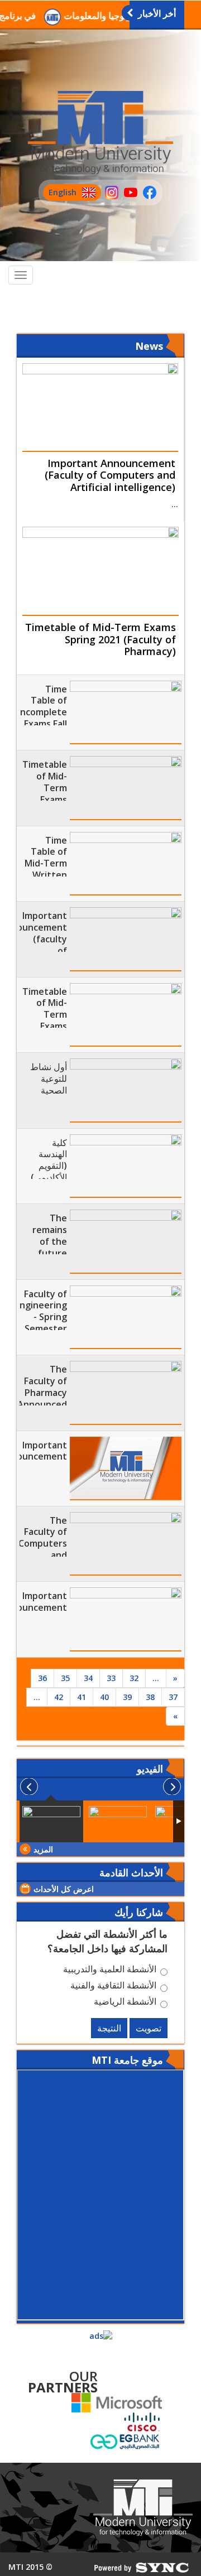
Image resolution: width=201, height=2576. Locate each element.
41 (82, 1697)
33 (111, 1678)
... (156, 1678)
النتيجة (109, 2028)
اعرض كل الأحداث (64, 1889)
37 (173, 1697)
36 (42, 1678)
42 (59, 1697)
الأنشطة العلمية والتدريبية (110, 1971)
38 (150, 1697)
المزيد (43, 1849)
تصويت (149, 2028)
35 (65, 1678)
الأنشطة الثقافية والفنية (113, 1987)
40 (104, 1697)
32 (134, 1678)
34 (88, 1678)
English (60, 194)
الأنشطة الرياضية (125, 2003)
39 (127, 1697)
